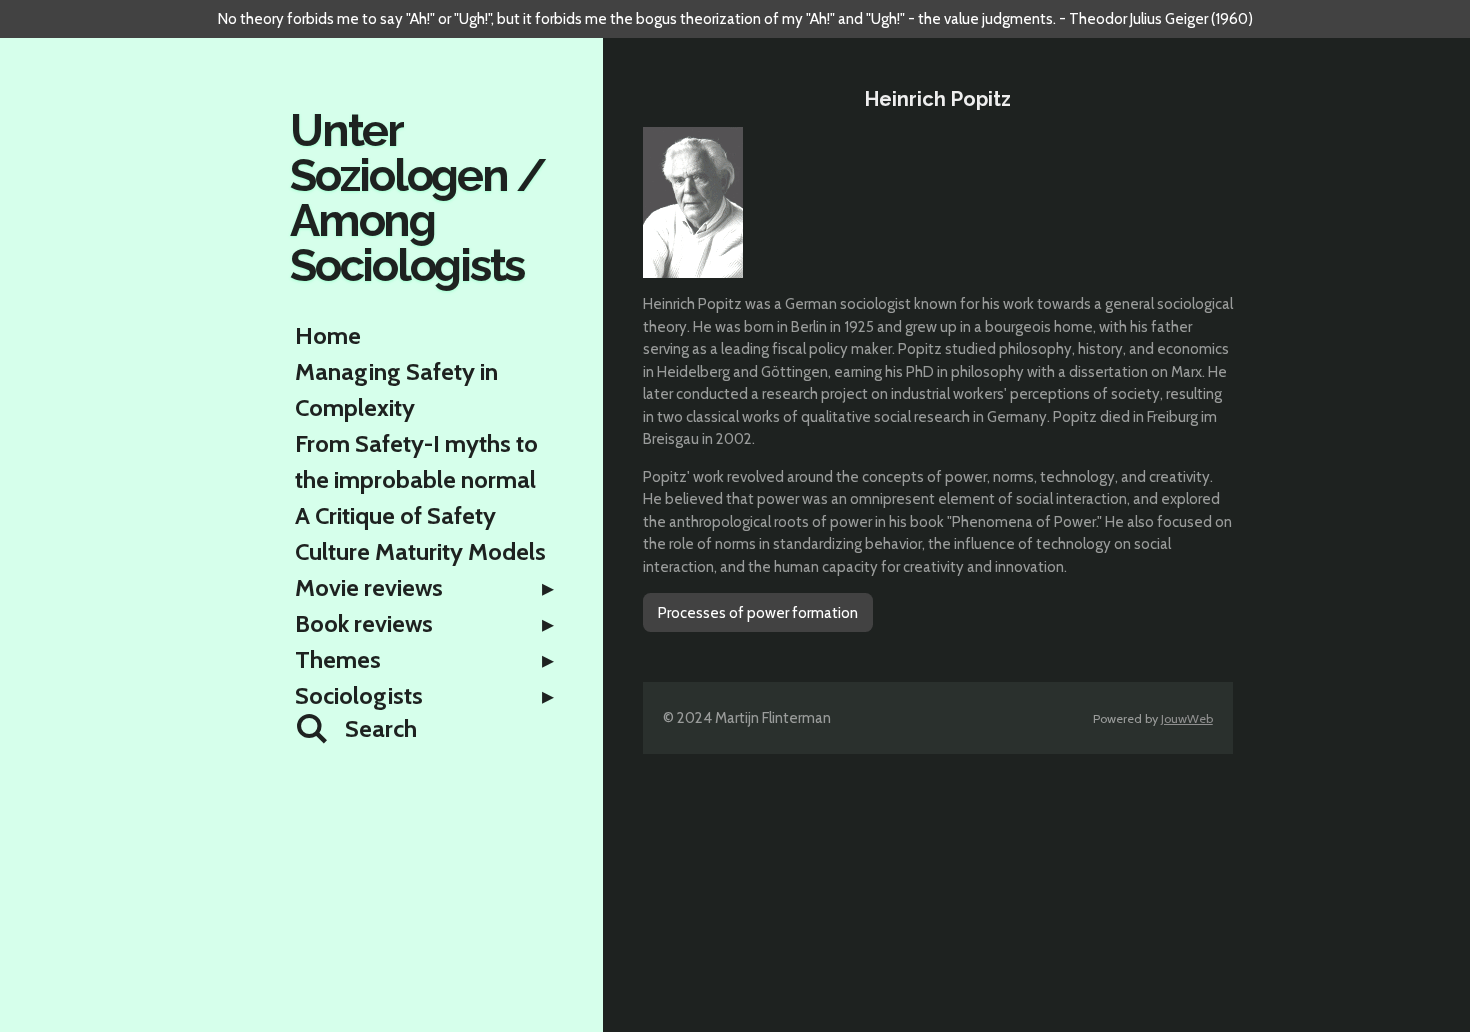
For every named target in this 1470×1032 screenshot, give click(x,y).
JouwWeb (1187, 718)
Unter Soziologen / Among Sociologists (417, 198)
